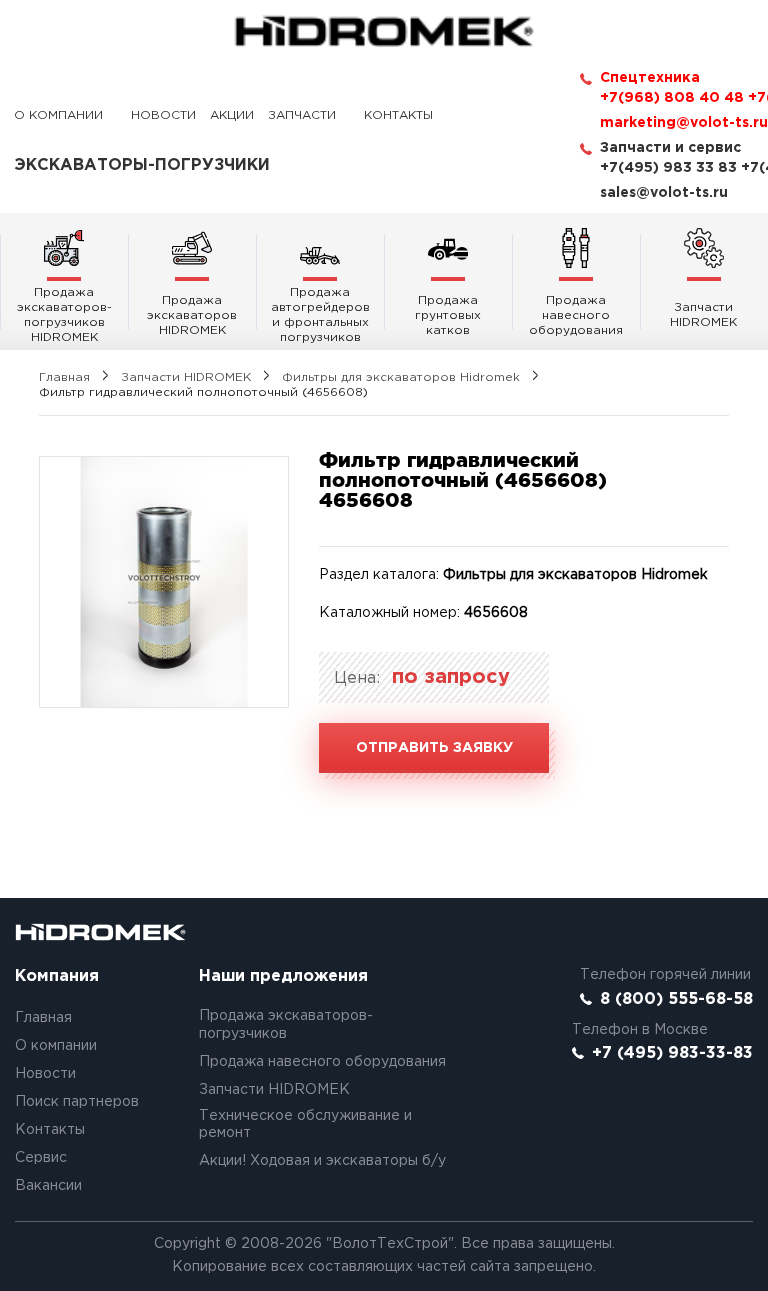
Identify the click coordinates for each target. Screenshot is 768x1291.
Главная (64, 377)
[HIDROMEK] (384, 31)
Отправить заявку (434, 748)
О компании (58, 115)
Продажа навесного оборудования (322, 1062)
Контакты (398, 115)
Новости (163, 115)
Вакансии (48, 1186)
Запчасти (302, 115)
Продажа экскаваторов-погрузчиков (286, 1025)
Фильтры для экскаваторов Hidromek (401, 377)
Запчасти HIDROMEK (186, 377)
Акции (232, 115)
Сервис (41, 1158)
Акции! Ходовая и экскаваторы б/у (322, 1161)
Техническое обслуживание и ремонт (305, 1125)
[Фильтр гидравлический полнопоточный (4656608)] (164, 582)
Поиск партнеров (77, 1102)
